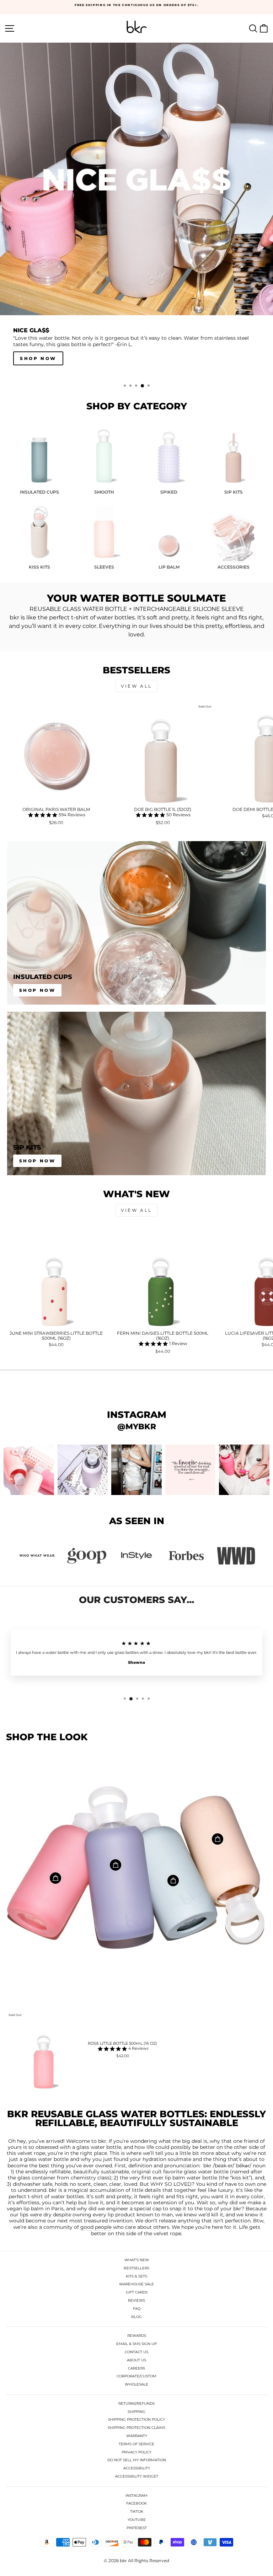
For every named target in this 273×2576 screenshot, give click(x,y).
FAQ (137, 2309)
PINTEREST (137, 2528)
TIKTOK (137, 2512)
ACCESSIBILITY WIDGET (137, 2476)
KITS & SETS (136, 2276)
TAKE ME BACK (44, 358)
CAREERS (136, 2368)
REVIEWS (136, 2300)
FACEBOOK (136, 2503)
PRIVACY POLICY (136, 2452)
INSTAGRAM (136, 2496)
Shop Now (38, 990)
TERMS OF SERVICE (136, 2444)
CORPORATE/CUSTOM (136, 2376)
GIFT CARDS (137, 2292)
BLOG (136, 2317)
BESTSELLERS (136, 2268)
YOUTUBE (137, 2520)
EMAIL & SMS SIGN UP (136, 2344)
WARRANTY (137, 2436)
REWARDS (137, 2336)
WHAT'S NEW (137, 2260)
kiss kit (240, 2178)
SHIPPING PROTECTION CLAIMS (136, 2428)
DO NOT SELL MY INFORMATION (137, 2460)
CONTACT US (136, 2352)
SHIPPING (136, 2412)
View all (136, 686)
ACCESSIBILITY (137, 2468)
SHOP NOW (38, 1161)
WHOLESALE (136, 2384)
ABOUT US (136, 2360)
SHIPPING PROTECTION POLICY (136, 2419)
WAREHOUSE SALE (136, 2284)
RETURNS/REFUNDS (136, 2403)
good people (96, 2227)
